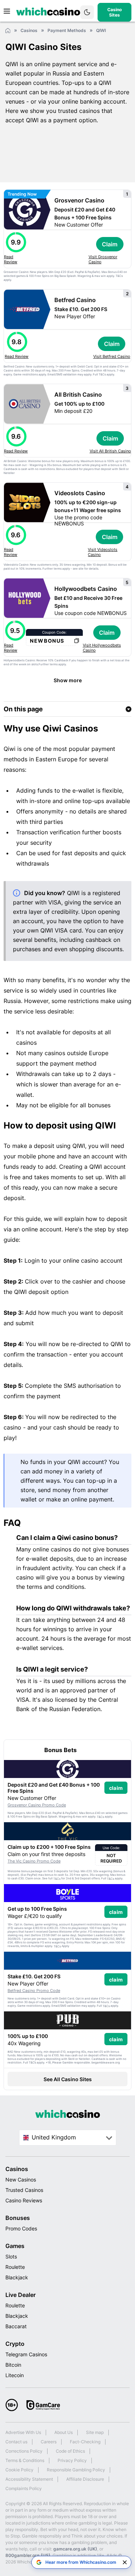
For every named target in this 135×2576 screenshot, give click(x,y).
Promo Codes (21, 2228)
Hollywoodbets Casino (86, 589)
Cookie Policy (19, 2470)
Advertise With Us (23, 2432)
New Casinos (21, 2180)
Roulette (15, 2267)
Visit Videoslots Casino (103, 552)
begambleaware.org (106, 2062)
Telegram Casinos (26, 2354)
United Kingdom (54, 2137)
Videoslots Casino (80, 493)
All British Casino (78, 395)
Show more (68, 680)
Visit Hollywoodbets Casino (102, 648)
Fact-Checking (85, 2442)
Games (15, 2246)
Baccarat (16, 2326)
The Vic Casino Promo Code (34, 1861)
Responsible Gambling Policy (76, 2470)
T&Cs (119, 276)
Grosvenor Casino (79, 200)
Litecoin (15, 2375)
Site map (95, 2432)
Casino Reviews (24, 2200)
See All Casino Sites (68, 2079)
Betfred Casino (75, 300)
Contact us (16, 2442)
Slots (11, 2256)
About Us (64, 2432)
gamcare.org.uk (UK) (75, 2549)
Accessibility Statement (29, 2479)
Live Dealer (21, 2295)
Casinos (17, 2169)
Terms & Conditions (25, 2460)
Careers (49, 2442)
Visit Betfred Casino (112, 356)
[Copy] (76, 641)
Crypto (15, 2344)
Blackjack (17, 2277)
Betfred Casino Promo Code (34, 1991)
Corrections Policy (24, 2451)
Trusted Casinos (24, 2190)
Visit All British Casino (110, 451)
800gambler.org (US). (28, 2555)
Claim (110, 244)
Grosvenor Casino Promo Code (37, 1805)
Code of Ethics (70, 2451)
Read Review (11, 259)
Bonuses (18, 2218)
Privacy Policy (72, 2460)
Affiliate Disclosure (85, 2479)
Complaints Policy (24, 2488)
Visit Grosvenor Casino (103, 259)
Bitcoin (13, 2365)
